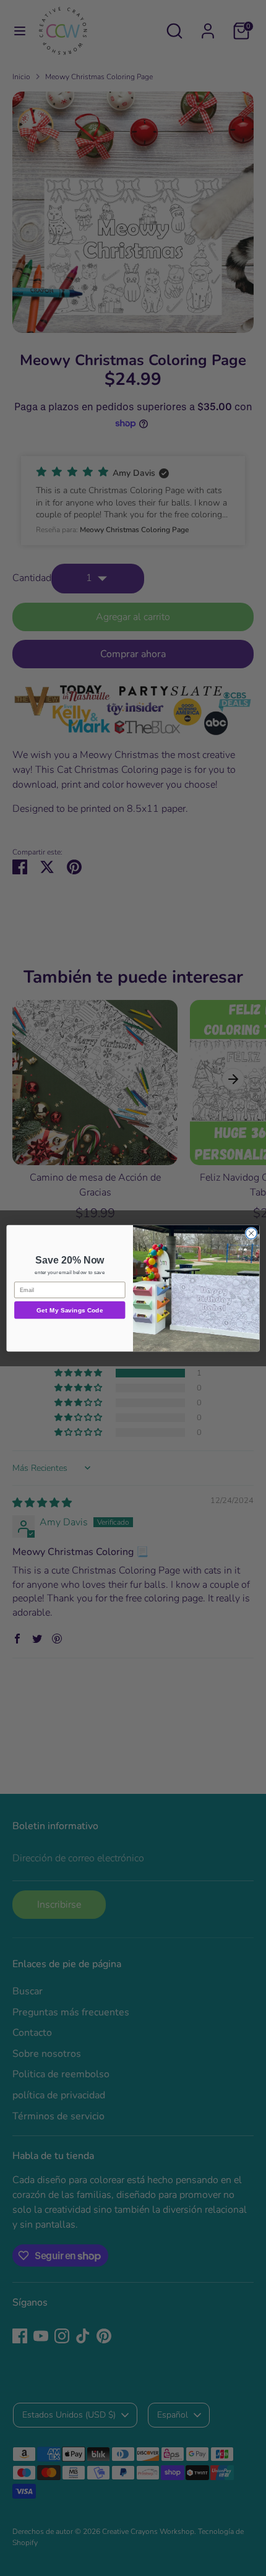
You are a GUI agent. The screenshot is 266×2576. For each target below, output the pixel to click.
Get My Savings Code (70, 1310)
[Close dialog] (251, 1233)
